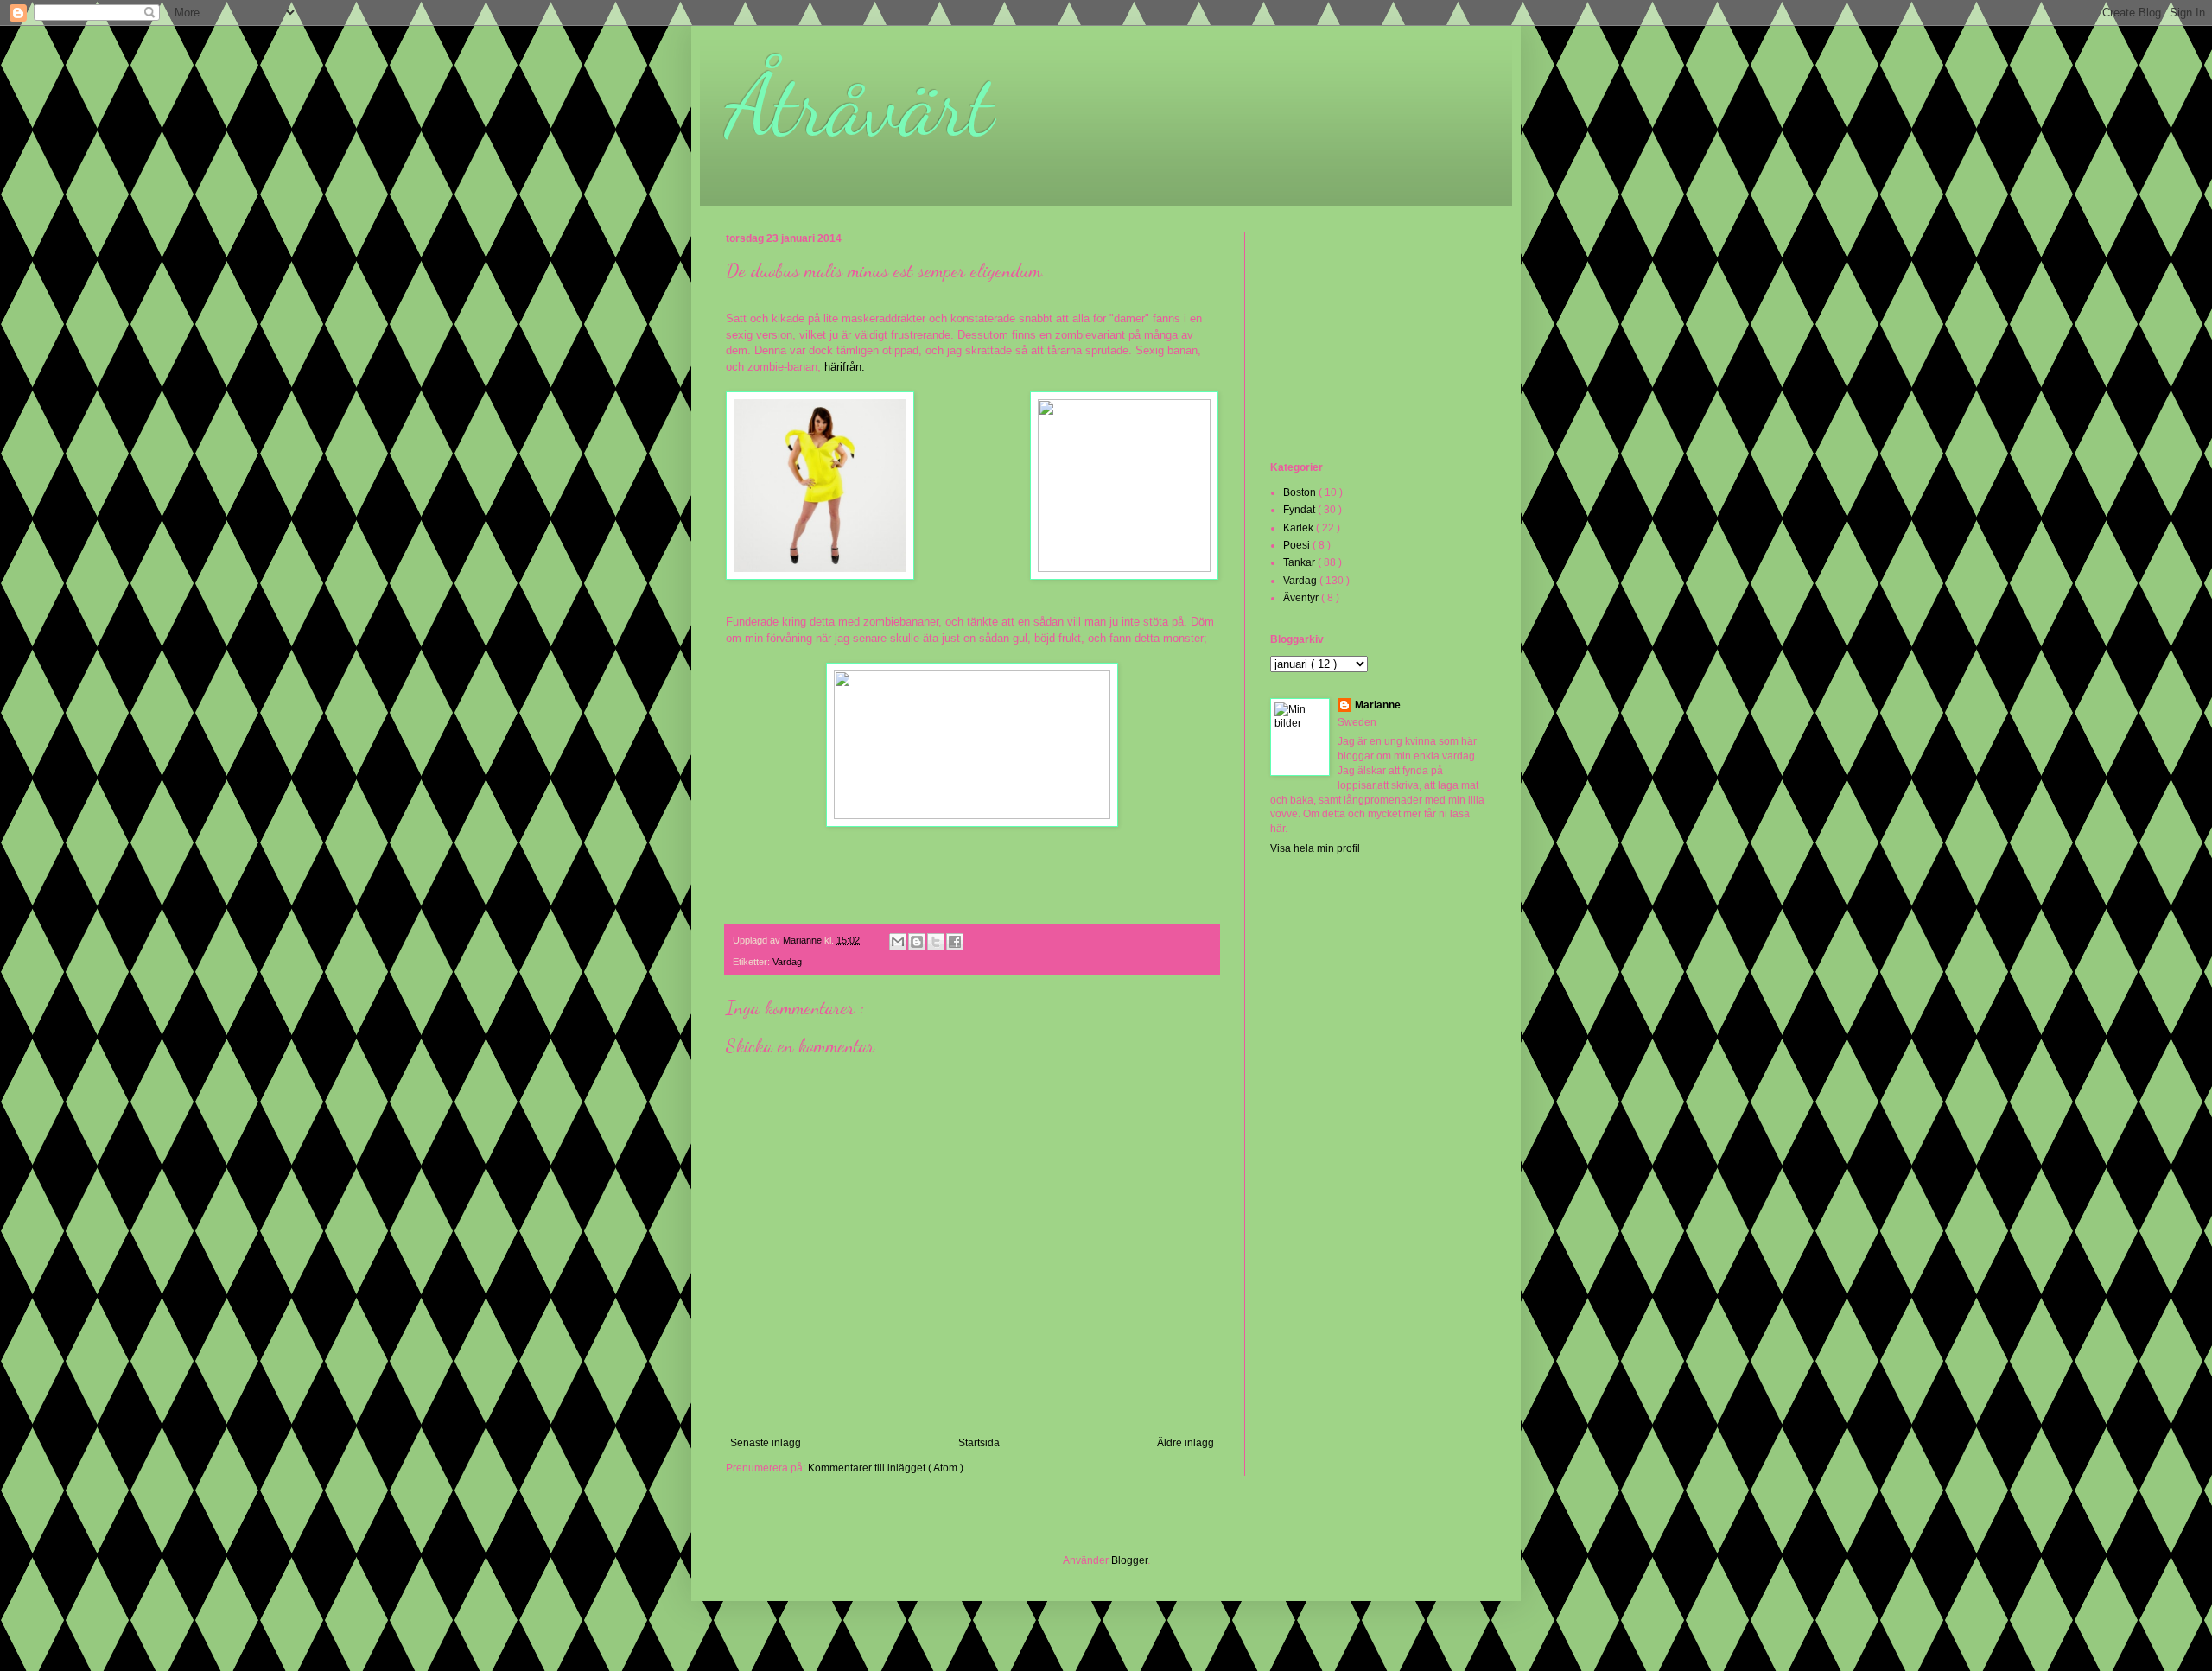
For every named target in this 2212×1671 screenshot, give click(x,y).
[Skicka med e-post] (898, 942)
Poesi (1298, 545)
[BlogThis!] (917, 942)
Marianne (1378, 705)
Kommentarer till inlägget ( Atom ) (886, 1468)
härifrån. (845, 367)
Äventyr (1302, 598)
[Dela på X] (936, 942)
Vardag (787, 962)
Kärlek (1300, 528)
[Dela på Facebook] (955, 942)
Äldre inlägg (1185, 1443)
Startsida (979, 1443)
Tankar (1300, 562)
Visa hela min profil (1315, 848)
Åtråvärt (860, 105)
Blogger (1129, 1560)
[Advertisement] (1357, 345)
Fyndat (1300, 510)
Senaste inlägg (766, 1443)
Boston (1301, 492)
